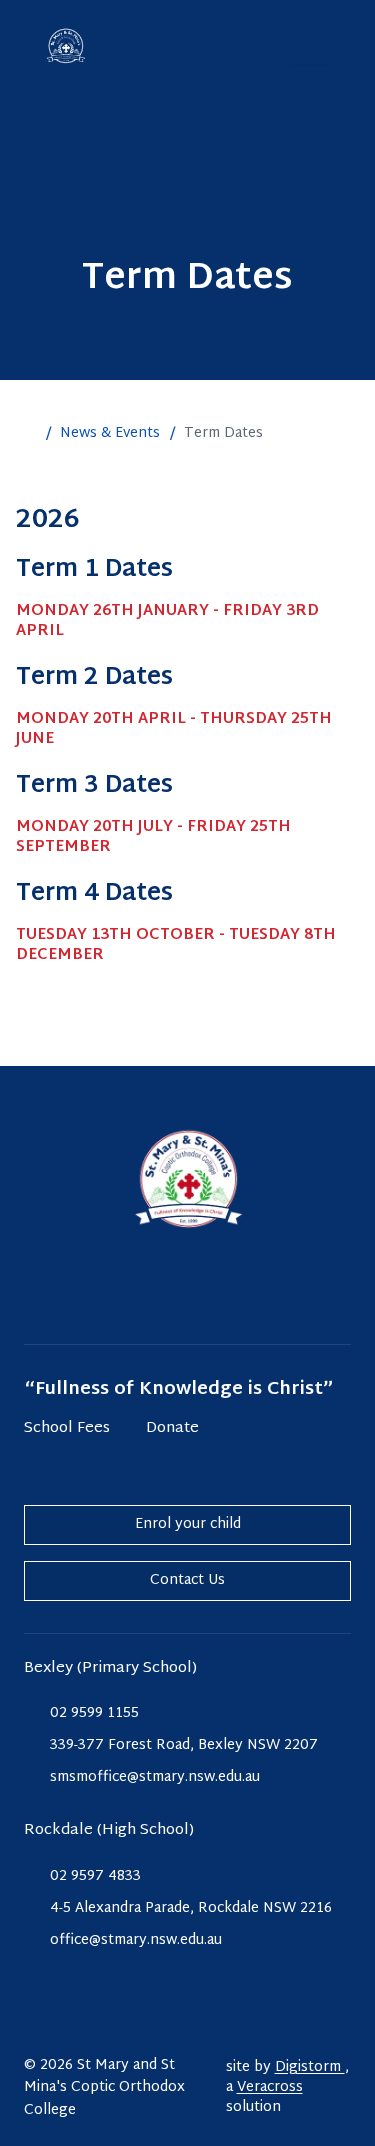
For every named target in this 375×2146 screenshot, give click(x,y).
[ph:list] (311, 44)
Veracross (270, 2087)
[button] (26, 434)
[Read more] (138, 1289)
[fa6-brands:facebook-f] (188, 1289)
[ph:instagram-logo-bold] (138, 1289)
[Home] (66, 46)
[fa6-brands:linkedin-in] (238, 1289)
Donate (172, 1429)
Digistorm (310, 2067)
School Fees (67, 1429)
